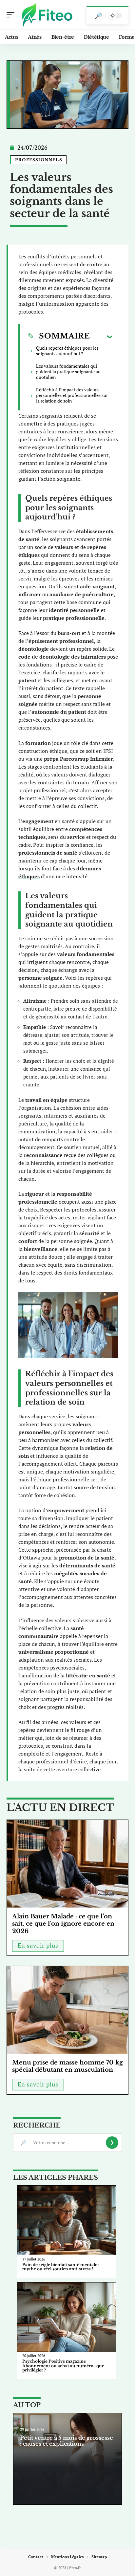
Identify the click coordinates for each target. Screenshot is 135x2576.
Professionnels (39, 160)
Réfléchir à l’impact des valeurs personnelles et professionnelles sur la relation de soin (72, 395)
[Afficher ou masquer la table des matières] (101, 337)
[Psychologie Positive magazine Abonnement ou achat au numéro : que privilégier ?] (67, 2317)
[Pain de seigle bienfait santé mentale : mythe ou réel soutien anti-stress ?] (67, 2220)
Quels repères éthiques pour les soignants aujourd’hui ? (67, 351)
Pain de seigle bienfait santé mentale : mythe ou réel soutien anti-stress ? (61, 2267)
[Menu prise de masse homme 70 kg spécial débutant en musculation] (67, 2010)
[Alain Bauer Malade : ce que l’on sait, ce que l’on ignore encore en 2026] (67, 1864)
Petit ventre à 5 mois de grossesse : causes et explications (67, 2441)
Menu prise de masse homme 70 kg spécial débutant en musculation (67, 2066)
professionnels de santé (48, 853)
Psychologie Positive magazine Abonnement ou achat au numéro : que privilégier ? (63, 2366)
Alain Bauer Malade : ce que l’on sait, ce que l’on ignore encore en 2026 (63, 1924)
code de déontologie (44, 657)
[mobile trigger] (12, 15)
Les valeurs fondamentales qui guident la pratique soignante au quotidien (68, 371)
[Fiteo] (47, 15)
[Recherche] (98, 15)
